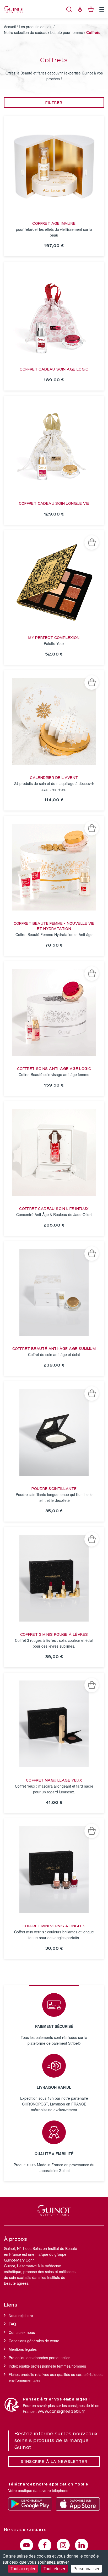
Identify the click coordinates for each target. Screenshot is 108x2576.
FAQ (12, 2324)
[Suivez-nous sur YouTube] (26, 2545)
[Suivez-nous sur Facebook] (45, 2545)
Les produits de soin (36, 27)
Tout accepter (23, 2569)
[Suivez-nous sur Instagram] (63, 2545)
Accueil (10, 27)
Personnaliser (86, 2569)
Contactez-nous (22, 2332)
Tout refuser (54, 2569)
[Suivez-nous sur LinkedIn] (82, 2545)
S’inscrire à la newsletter (54, 2462)
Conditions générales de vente (34, 2341)
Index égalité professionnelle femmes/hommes (47, 2366)
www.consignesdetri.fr (61, 2412)
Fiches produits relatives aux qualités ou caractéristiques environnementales (56, 2377)
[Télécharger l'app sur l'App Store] (78, 2504)
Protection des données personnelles (39, 2358)
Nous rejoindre (21, 2315)
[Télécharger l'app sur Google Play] (30, 2504)
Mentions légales (23, 2349)
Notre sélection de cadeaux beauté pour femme (44, 32)
